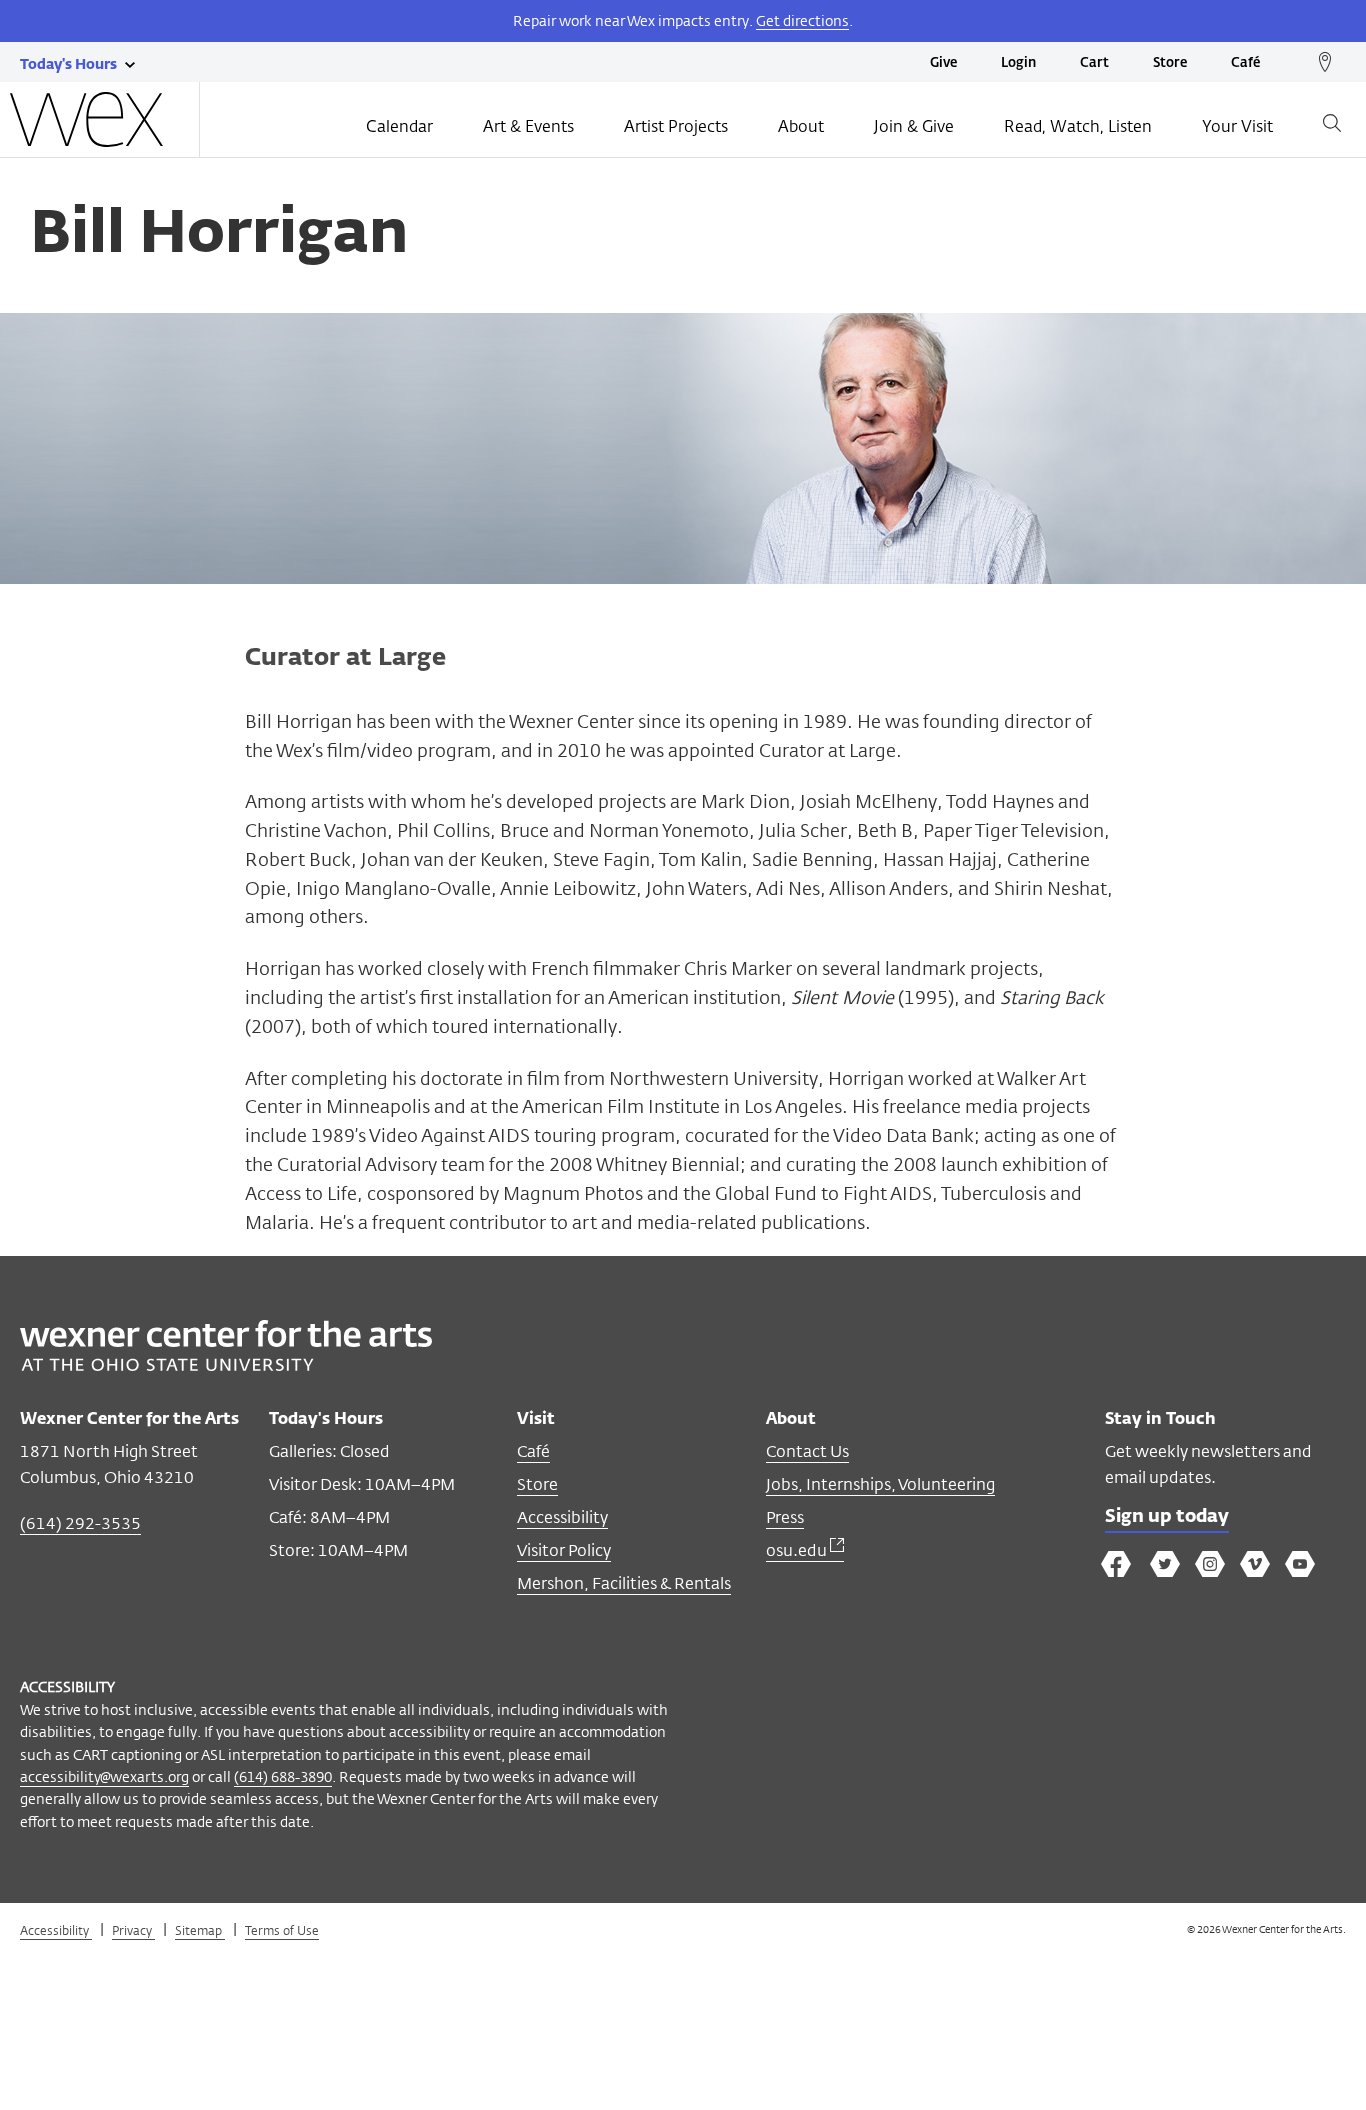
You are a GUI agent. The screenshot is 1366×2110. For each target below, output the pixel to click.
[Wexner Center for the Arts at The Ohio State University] (226, 1365)
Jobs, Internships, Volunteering (880, 1484)
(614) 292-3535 (80, 1523)
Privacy (133, 1930)
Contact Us (807, 1451)
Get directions (802, 20)
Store (1170, 63)
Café (1245, 63)
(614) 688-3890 (283, 1776)
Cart (1094, 63)
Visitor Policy (564, 1550)
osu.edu (798, 1550)
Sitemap (200, 1930)
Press (785, 1517)
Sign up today (1167, 1517)
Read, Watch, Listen (1078, 126)
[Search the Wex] (1332, 126)
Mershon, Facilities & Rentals (624, 1583)
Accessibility (562, 1517)
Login (1018, 63)
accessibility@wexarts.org (104, 1776)
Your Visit (1237, 126)
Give (943, 63)
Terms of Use (282, 1930)
